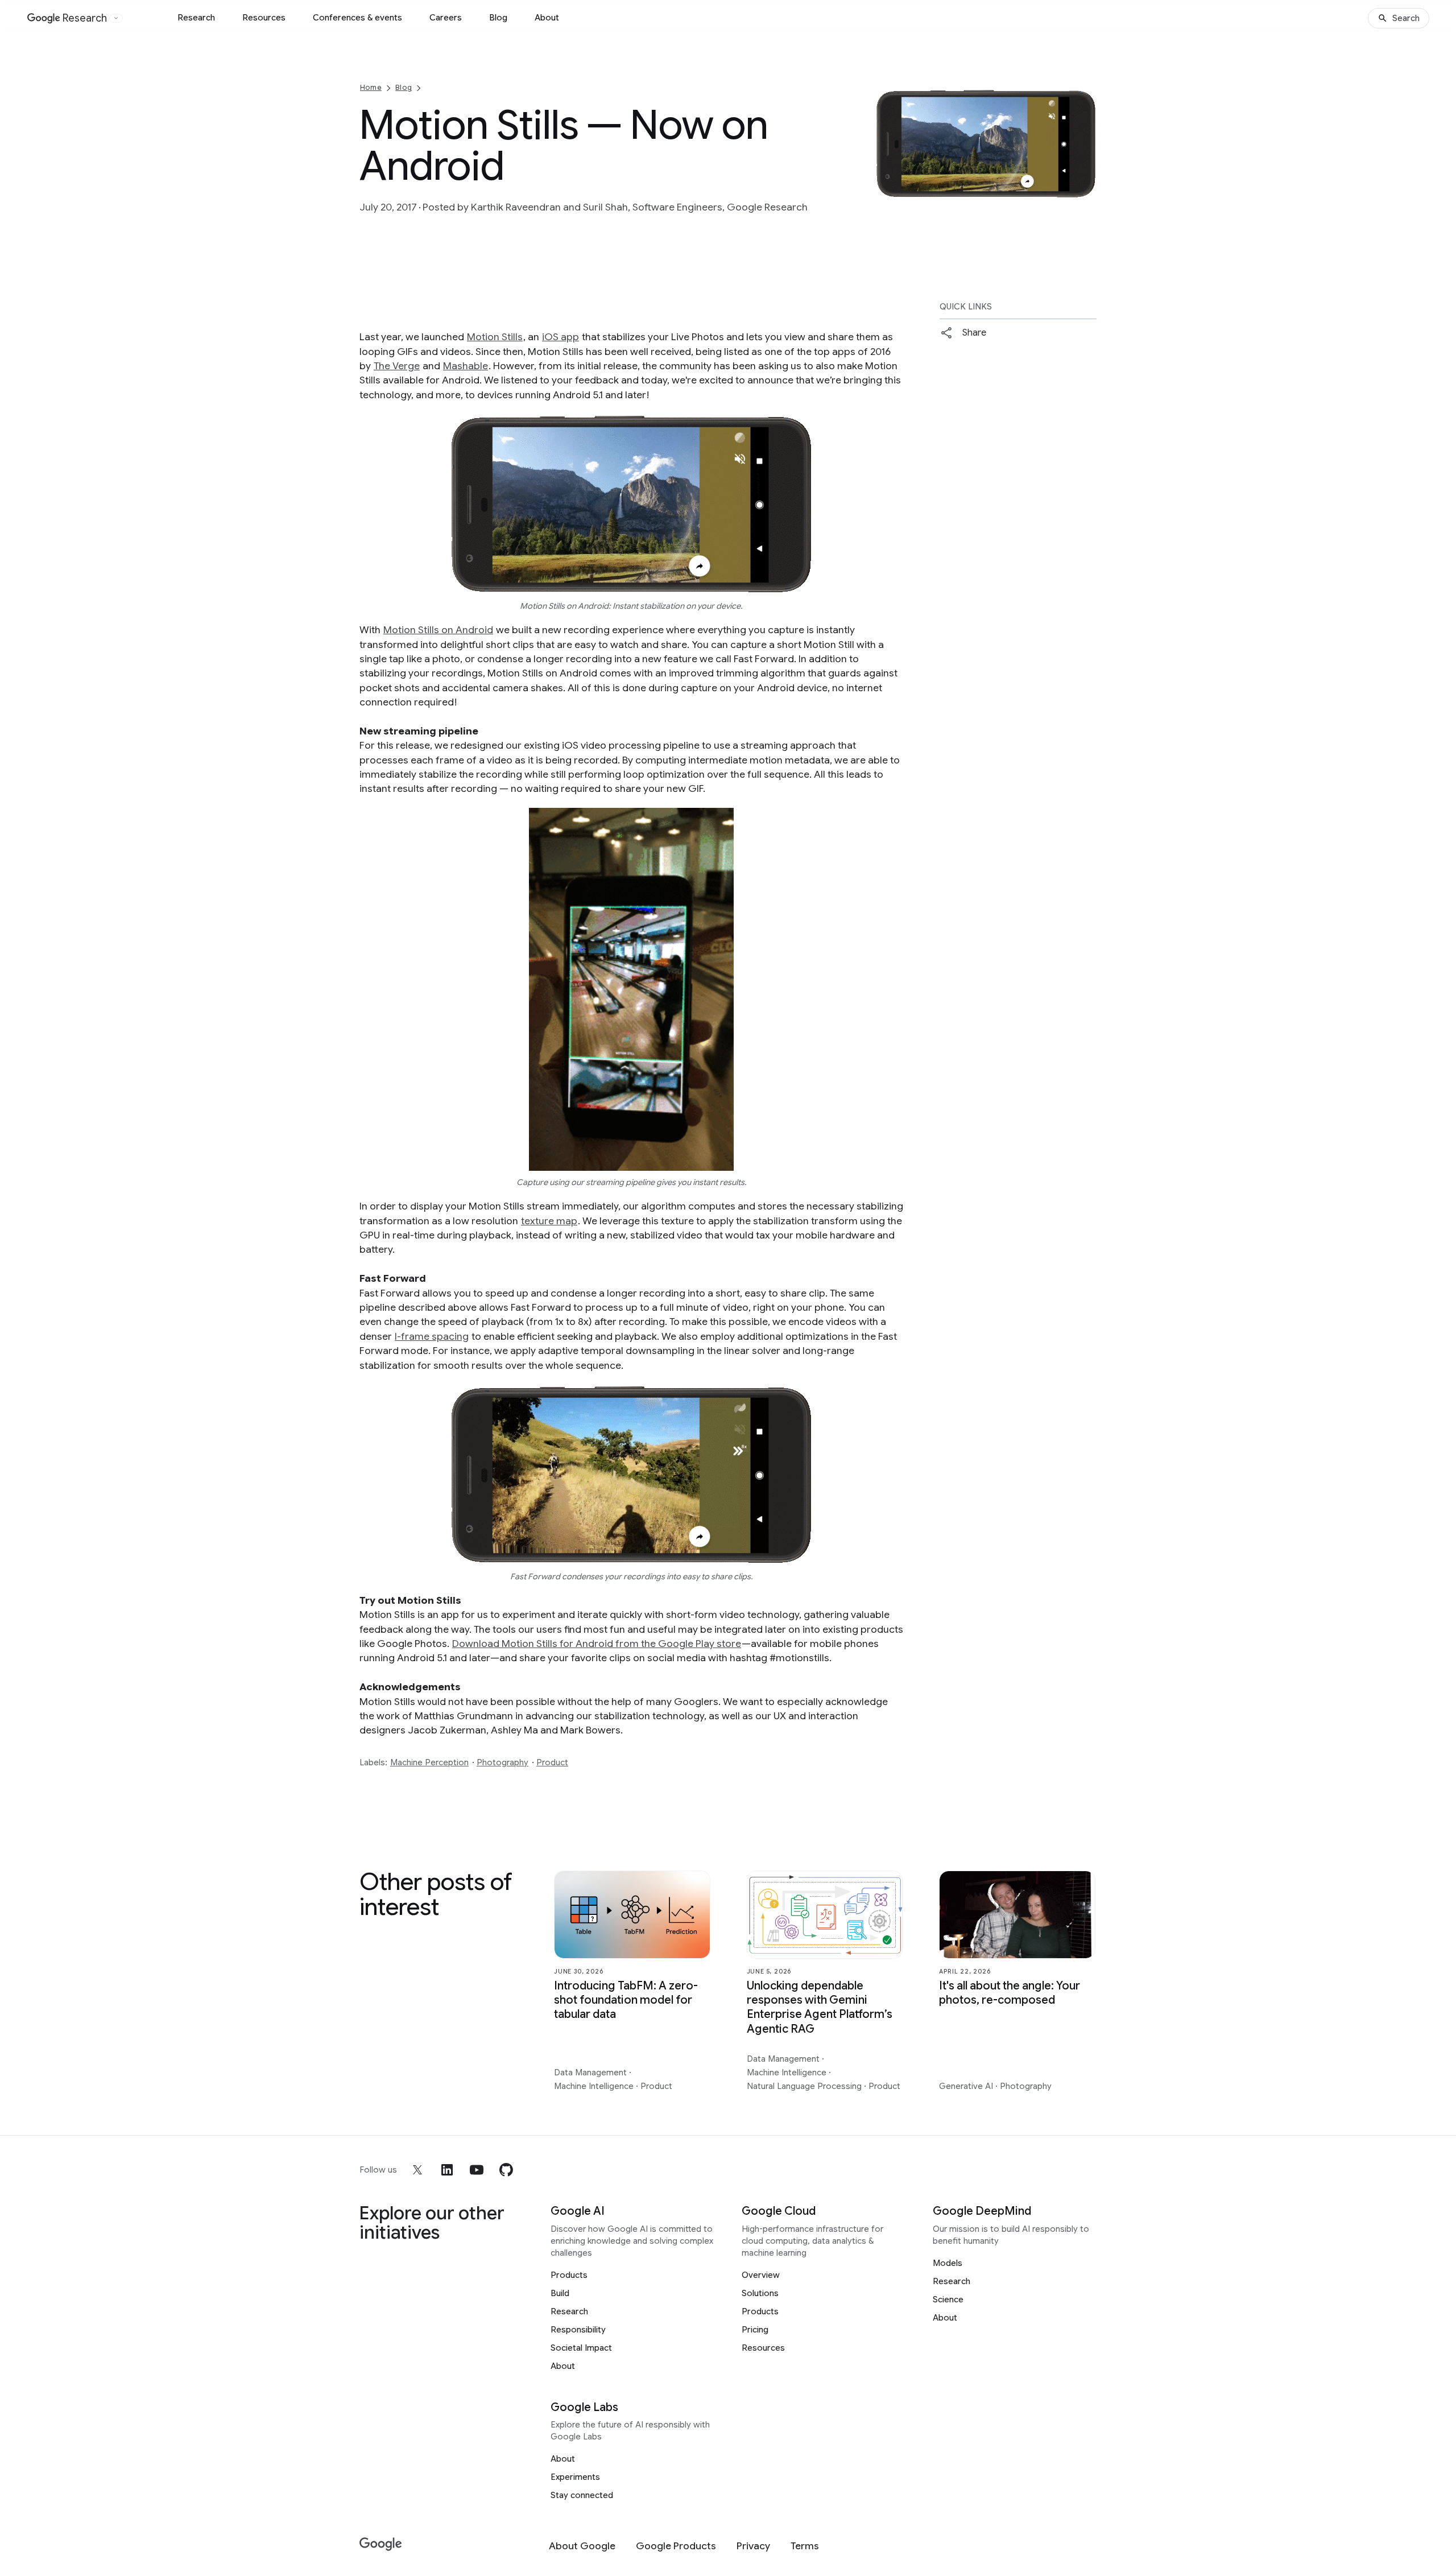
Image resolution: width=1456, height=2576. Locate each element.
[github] (506, 2170)
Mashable (466, 366)
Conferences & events (357, 18)
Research (196, 18)
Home (371, 87)
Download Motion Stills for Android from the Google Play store (597, 1644)
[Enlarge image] (1086, 188)
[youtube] (477, 2170)
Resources (264, 18)
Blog (498, 18)
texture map (549, 1221)
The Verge (397, 366)
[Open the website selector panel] (116, 18)
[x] (417, 2170)
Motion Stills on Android (438, 630)
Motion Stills (495, 337)
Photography (502, 1762)
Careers (446, 18)
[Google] (381, 2544)
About (547, 18)
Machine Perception (429, 1762)
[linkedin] (447, 2170)
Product (552, 1762)
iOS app (561, 337)
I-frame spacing (432, 1336)
